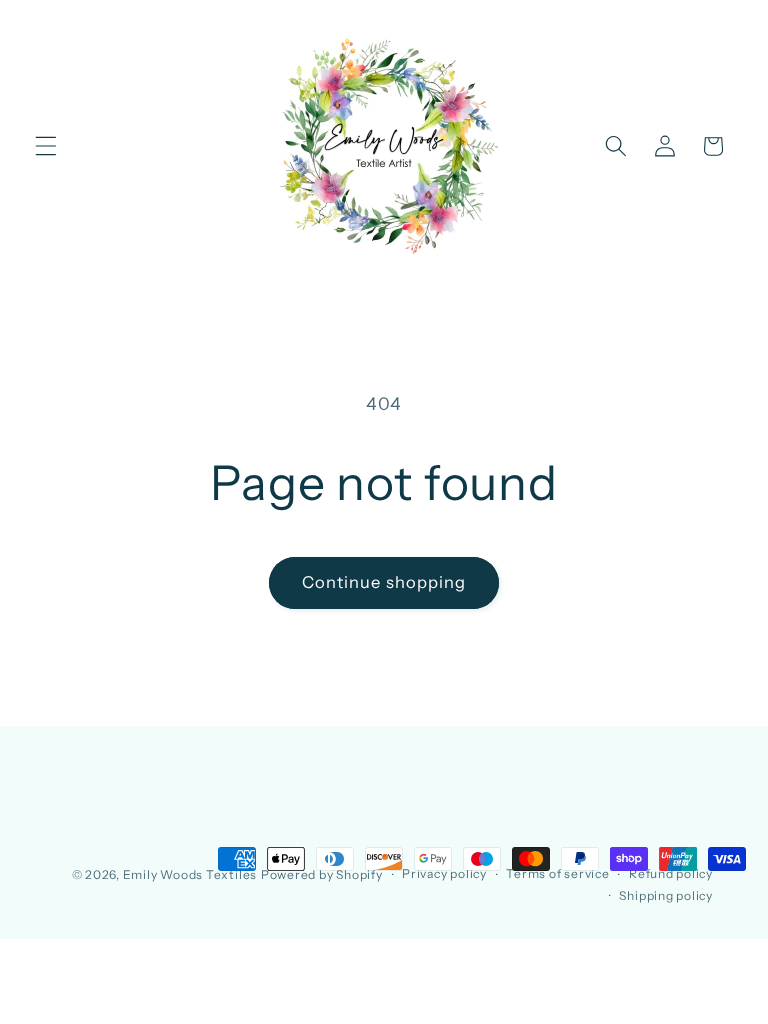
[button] (46, 146)
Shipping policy (666, 895)
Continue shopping (384, 582)
